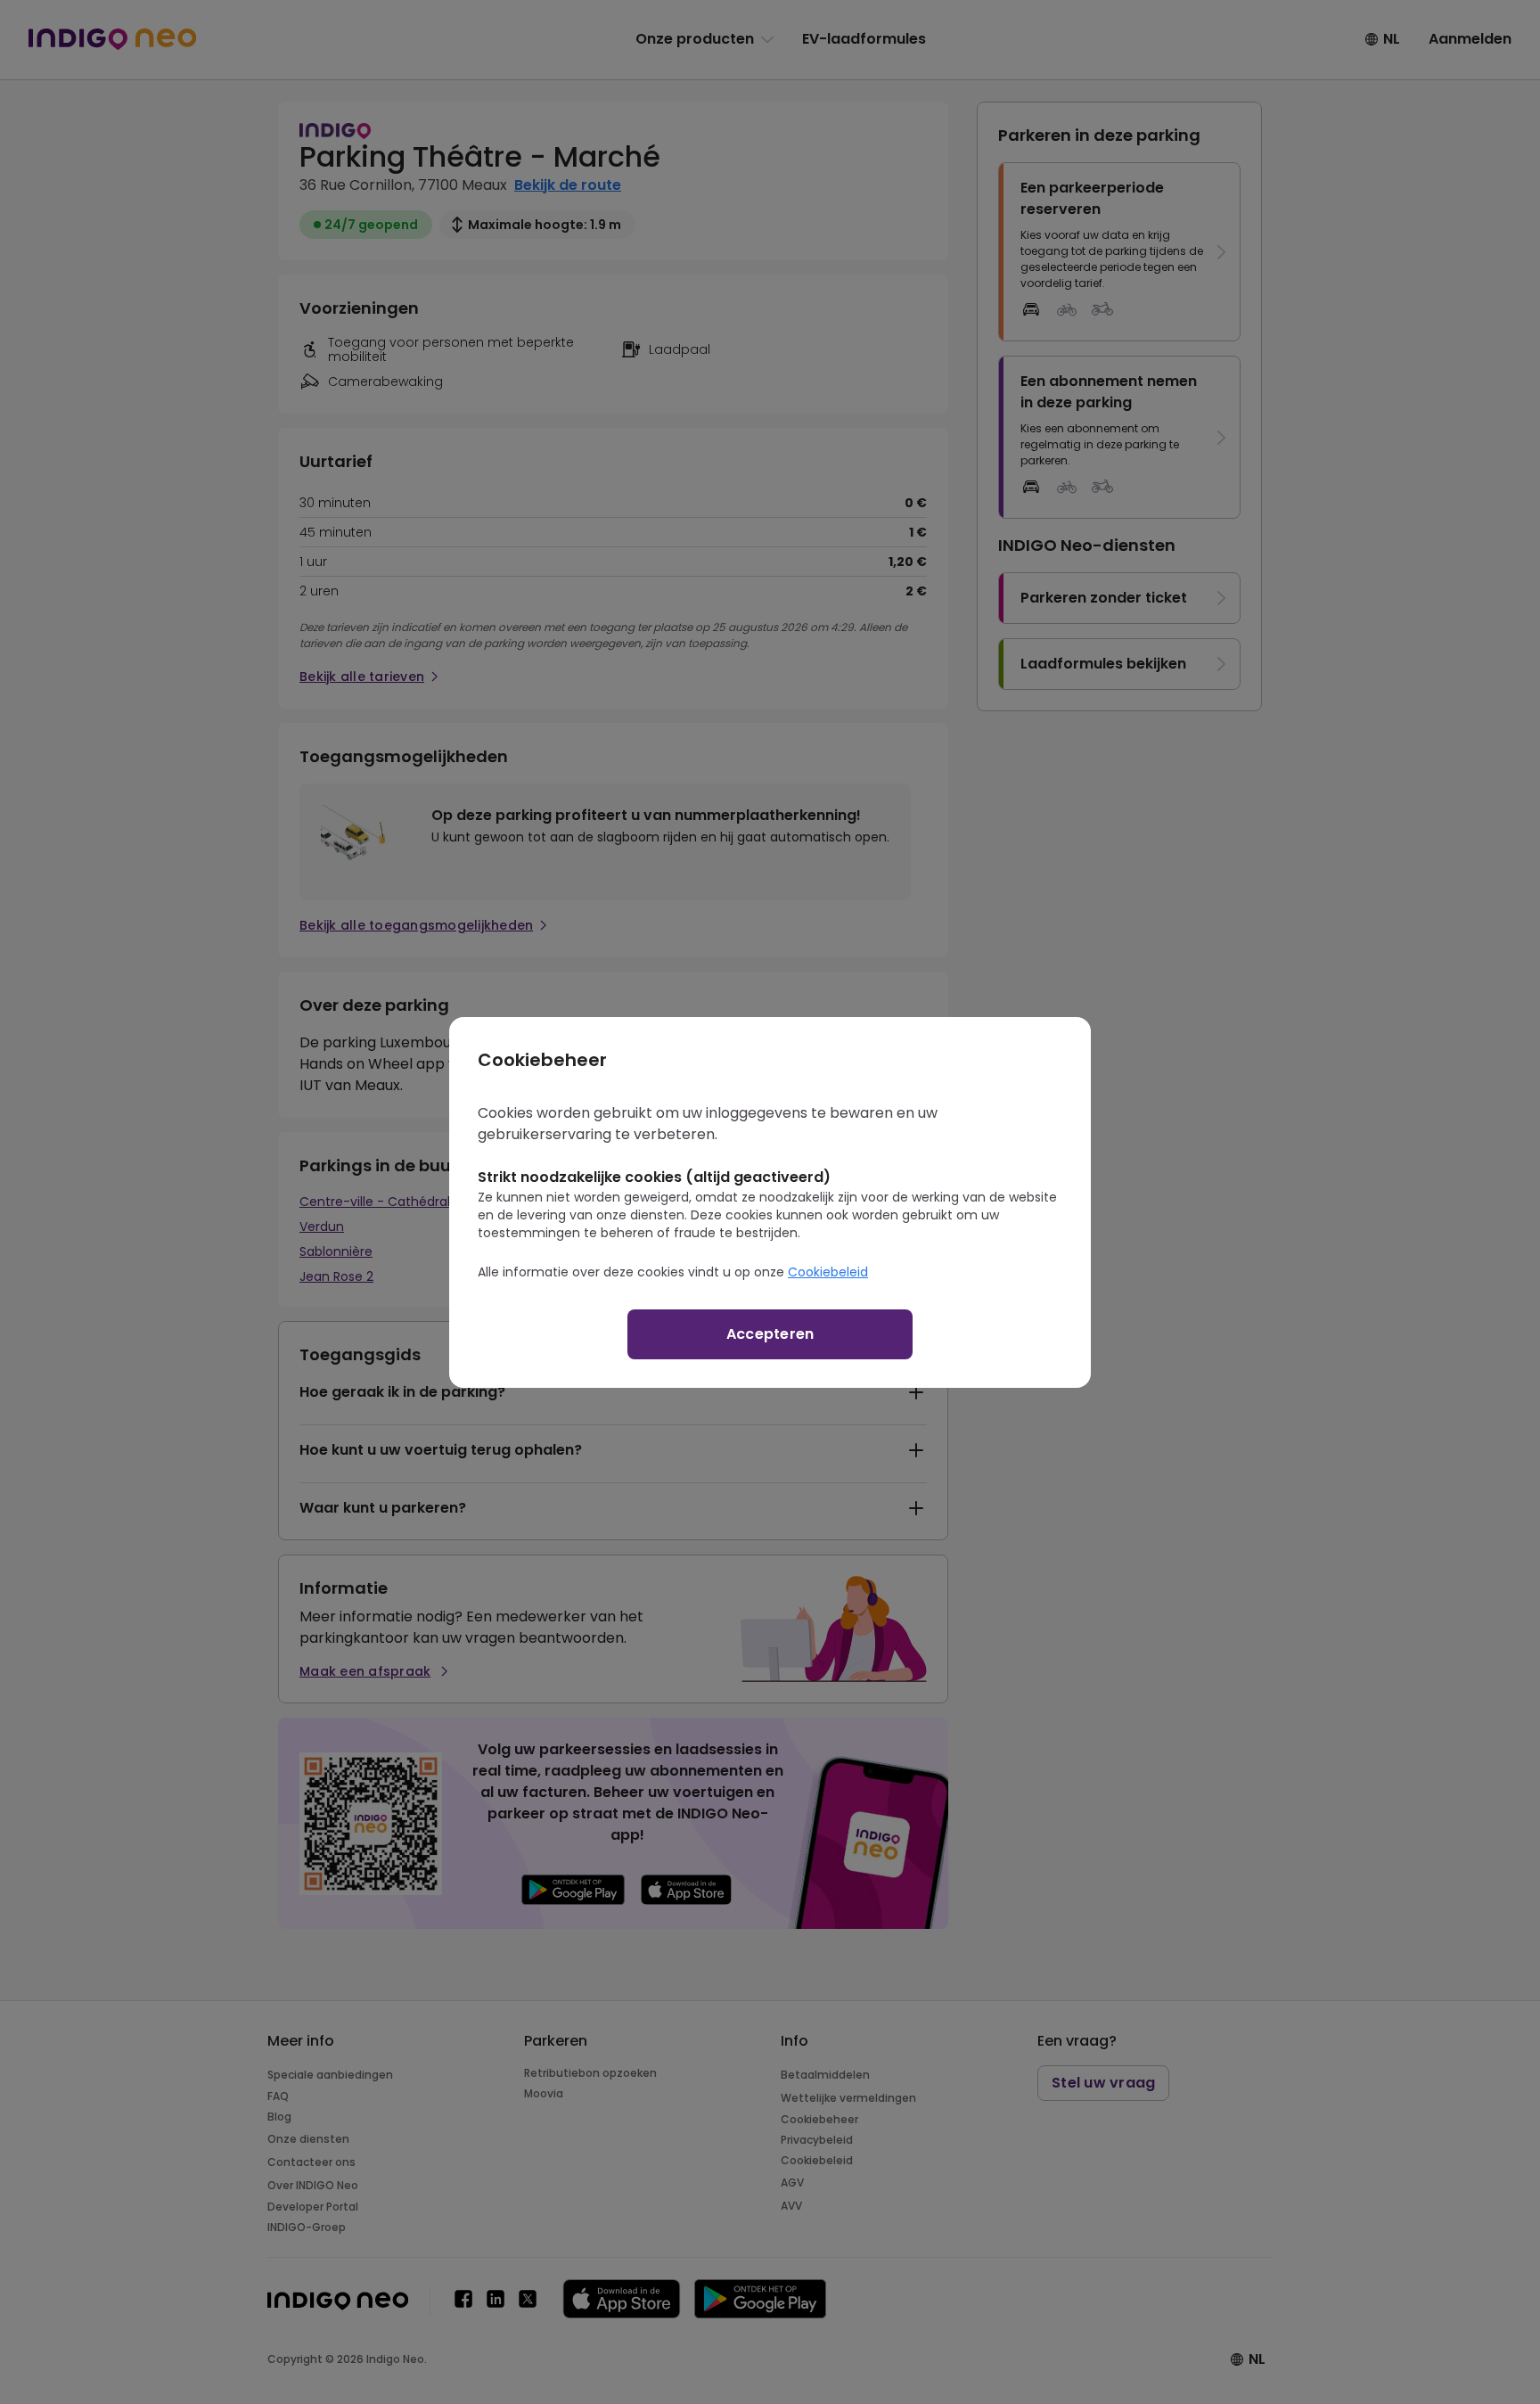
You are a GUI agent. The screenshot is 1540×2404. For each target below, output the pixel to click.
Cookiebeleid (828, 1272)
